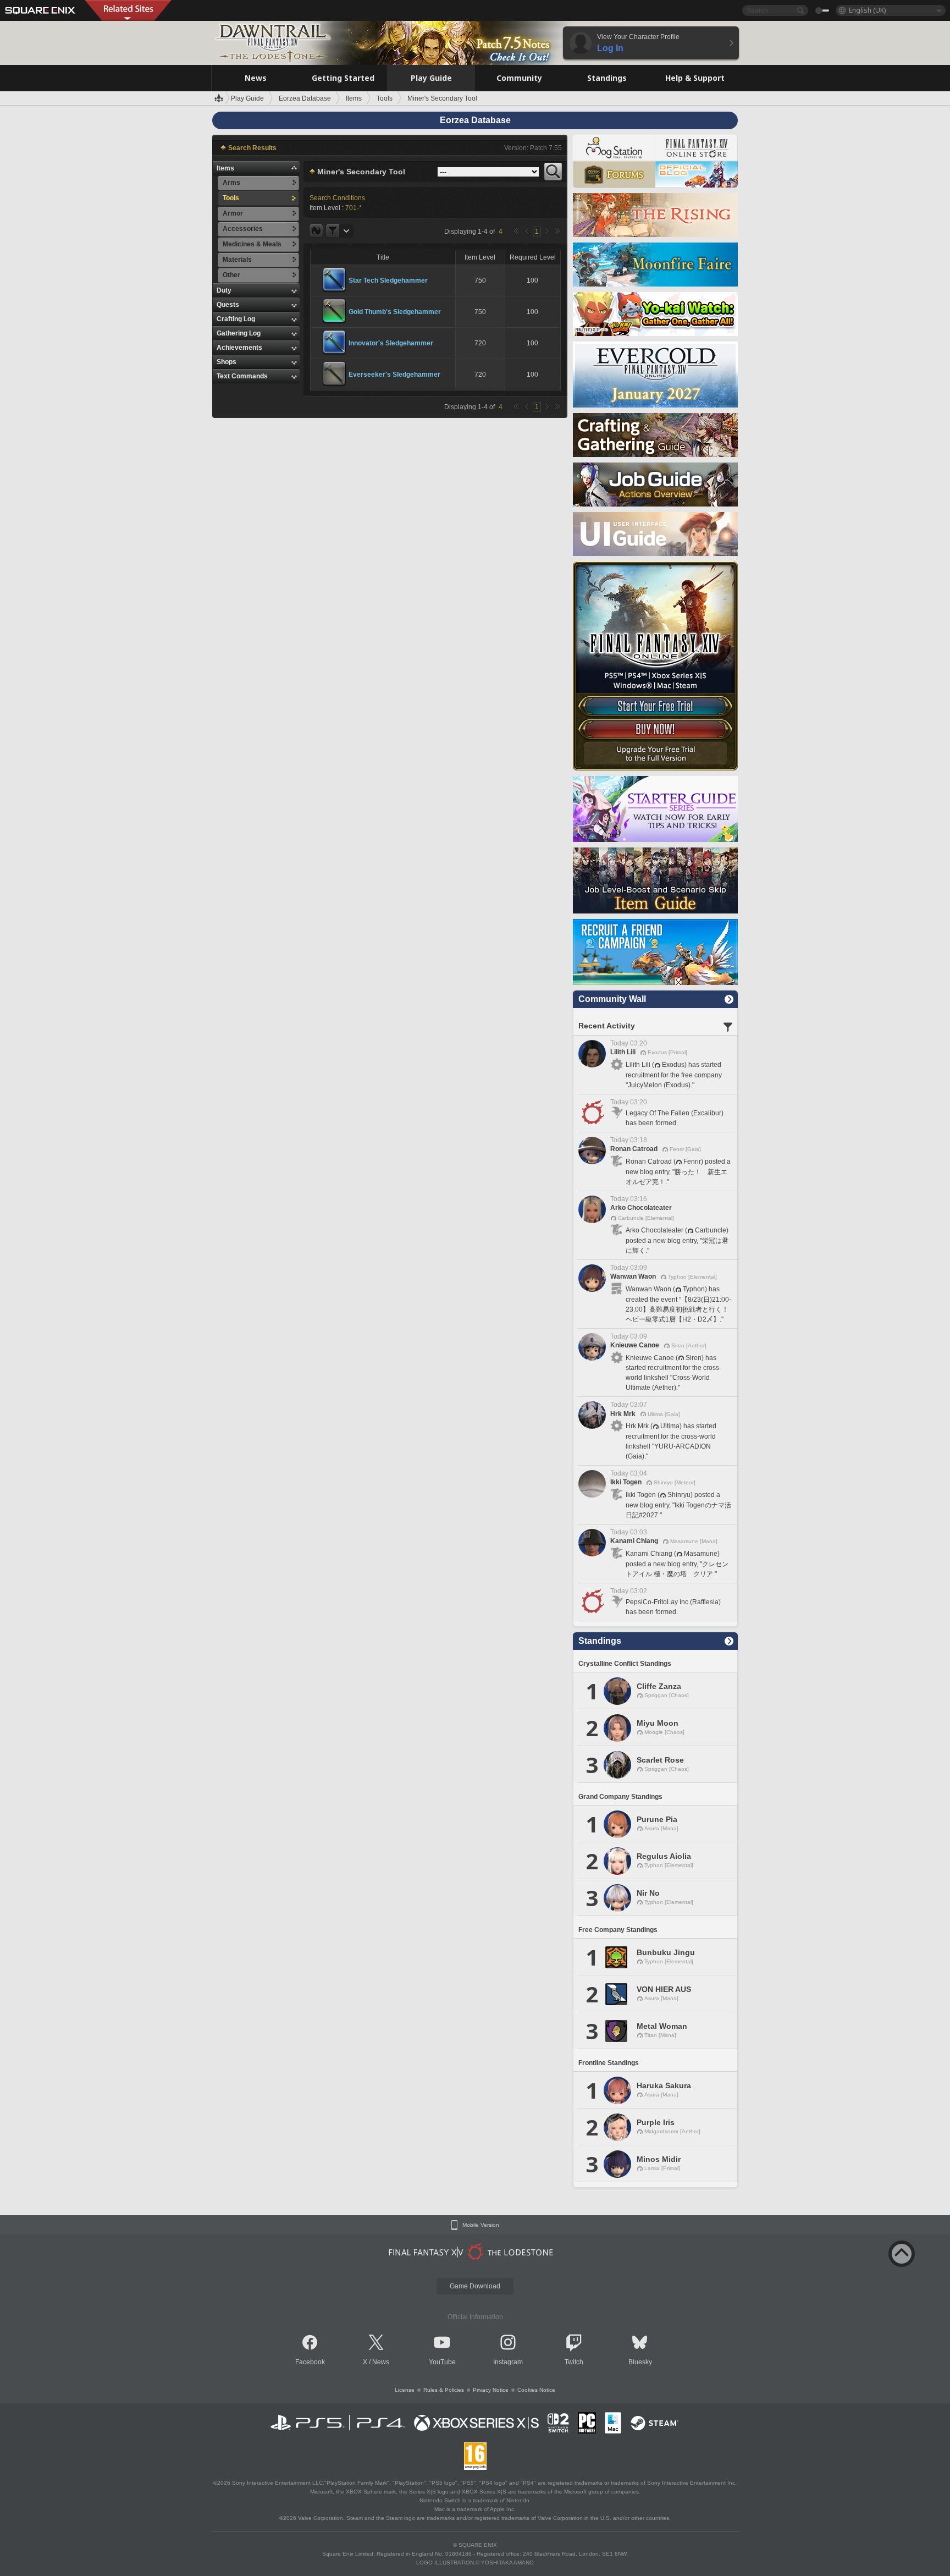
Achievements (239, 348)
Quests (228, 305)
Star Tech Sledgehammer (388, 280)
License (405, 2390)
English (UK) (867, 10)
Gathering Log (239, 333)
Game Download (475, 2286)
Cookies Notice (536, 2390)
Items (225, 168)
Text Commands (242, 376)
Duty (224, 290)
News (381, 2362)
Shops (227, 362)
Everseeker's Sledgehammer (394, 375)
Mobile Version (481, 2225)
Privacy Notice (491, 2390)
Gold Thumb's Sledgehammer (395, 312)
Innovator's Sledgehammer (391, 343)
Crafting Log (236, 319)
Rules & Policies (444, 2390)
